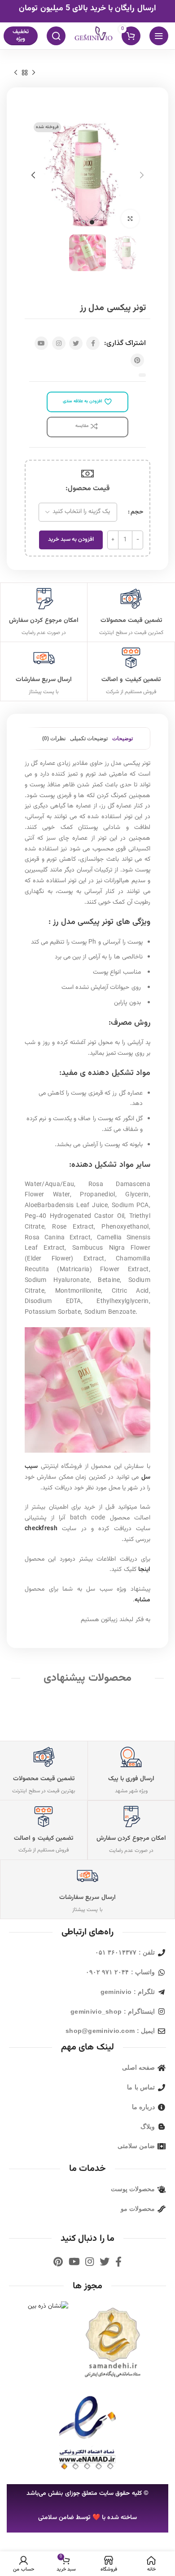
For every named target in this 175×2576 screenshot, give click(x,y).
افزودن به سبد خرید (71, 539)
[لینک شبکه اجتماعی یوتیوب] (41, 343)
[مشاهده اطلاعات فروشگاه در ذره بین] (48, 2307)
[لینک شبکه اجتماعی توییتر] (76, 343)
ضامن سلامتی (56, 2518)
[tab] (122, 738)
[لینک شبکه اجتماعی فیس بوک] (93, 343)
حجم (137, 512)
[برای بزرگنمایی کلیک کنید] (130, 219)
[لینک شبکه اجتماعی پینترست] (137, 360)
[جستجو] (56, 36)
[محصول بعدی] (16, 73)
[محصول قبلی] (34, 73)
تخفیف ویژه (21, 35)
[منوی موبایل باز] (159, 36)
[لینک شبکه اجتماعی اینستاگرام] (59, 343)
